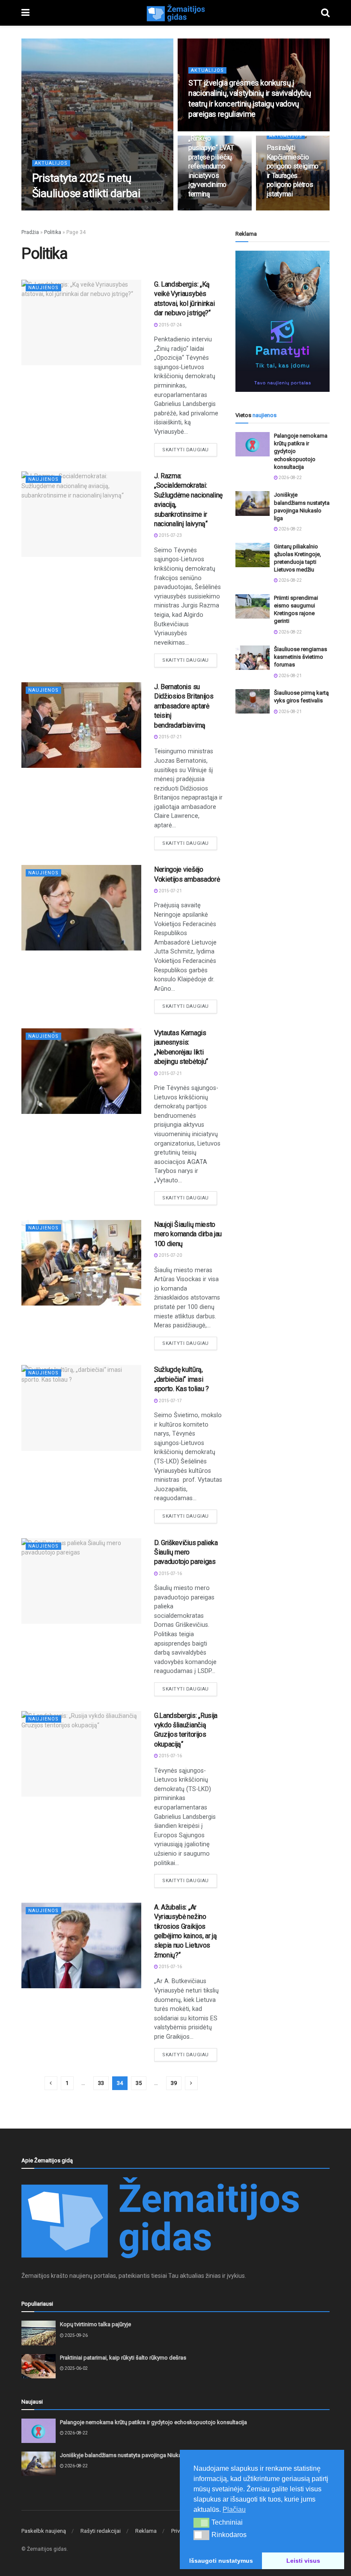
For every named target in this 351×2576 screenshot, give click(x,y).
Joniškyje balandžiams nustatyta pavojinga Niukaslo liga (130, 2455)
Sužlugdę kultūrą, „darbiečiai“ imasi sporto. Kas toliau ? (181, 1379)
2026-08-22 (290, 478)
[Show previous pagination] (51, 2083)
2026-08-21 (290, 676)
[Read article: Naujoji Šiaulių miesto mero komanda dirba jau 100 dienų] (81, 1263)
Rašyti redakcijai (101, 2531)
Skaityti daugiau (190, 450)
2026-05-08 (204, 130)
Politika (53, 232)
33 (101, 2083)
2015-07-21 (170, 737)
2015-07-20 (170, 1255)
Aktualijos (51, 163)
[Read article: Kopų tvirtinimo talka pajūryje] (39, 2333)
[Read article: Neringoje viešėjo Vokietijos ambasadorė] (81, 908)
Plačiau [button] (234, 2509)
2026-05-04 (204, 210)
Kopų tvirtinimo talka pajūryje (95, 2324)
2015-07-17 (170, 1401)
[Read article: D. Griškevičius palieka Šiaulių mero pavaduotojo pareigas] (81, 1581)
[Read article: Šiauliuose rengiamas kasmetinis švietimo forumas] (253, 658)
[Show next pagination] (191, 2083)
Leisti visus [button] (303, 2561)
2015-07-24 (170, 325)
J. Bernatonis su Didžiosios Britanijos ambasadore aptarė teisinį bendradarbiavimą (184, 706)
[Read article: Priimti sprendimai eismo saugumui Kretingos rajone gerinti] (253, 606)
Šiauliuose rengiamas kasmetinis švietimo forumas (300, 657)
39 (174, 2083)
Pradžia (30, 232)
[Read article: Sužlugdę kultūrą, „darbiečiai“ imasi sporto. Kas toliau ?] (81, 1408)
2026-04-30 (283, 210)
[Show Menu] (25, 13)
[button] (201, 2523)
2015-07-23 (170, 535)
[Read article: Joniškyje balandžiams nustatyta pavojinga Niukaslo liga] (253, 503)
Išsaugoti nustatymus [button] (221, 2561)
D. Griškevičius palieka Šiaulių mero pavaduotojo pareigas (186, 1552)
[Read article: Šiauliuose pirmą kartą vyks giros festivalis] (253, 701)
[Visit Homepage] (175, 13)
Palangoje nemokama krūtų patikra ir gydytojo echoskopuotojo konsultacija (153, 2422)
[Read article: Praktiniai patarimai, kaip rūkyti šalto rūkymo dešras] (39, 2366)
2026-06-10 (48, 210)
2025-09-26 (76, 2335)
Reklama (146, 2531)
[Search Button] (325, 13)
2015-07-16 (170, 1574)
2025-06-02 (76, 2368)
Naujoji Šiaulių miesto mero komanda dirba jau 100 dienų (188, 1234)
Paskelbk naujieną (44, 2531)
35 (139, 2083)
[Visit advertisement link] (283, 321)
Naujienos (43, 288)
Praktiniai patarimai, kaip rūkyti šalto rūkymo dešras (123, 2358)
